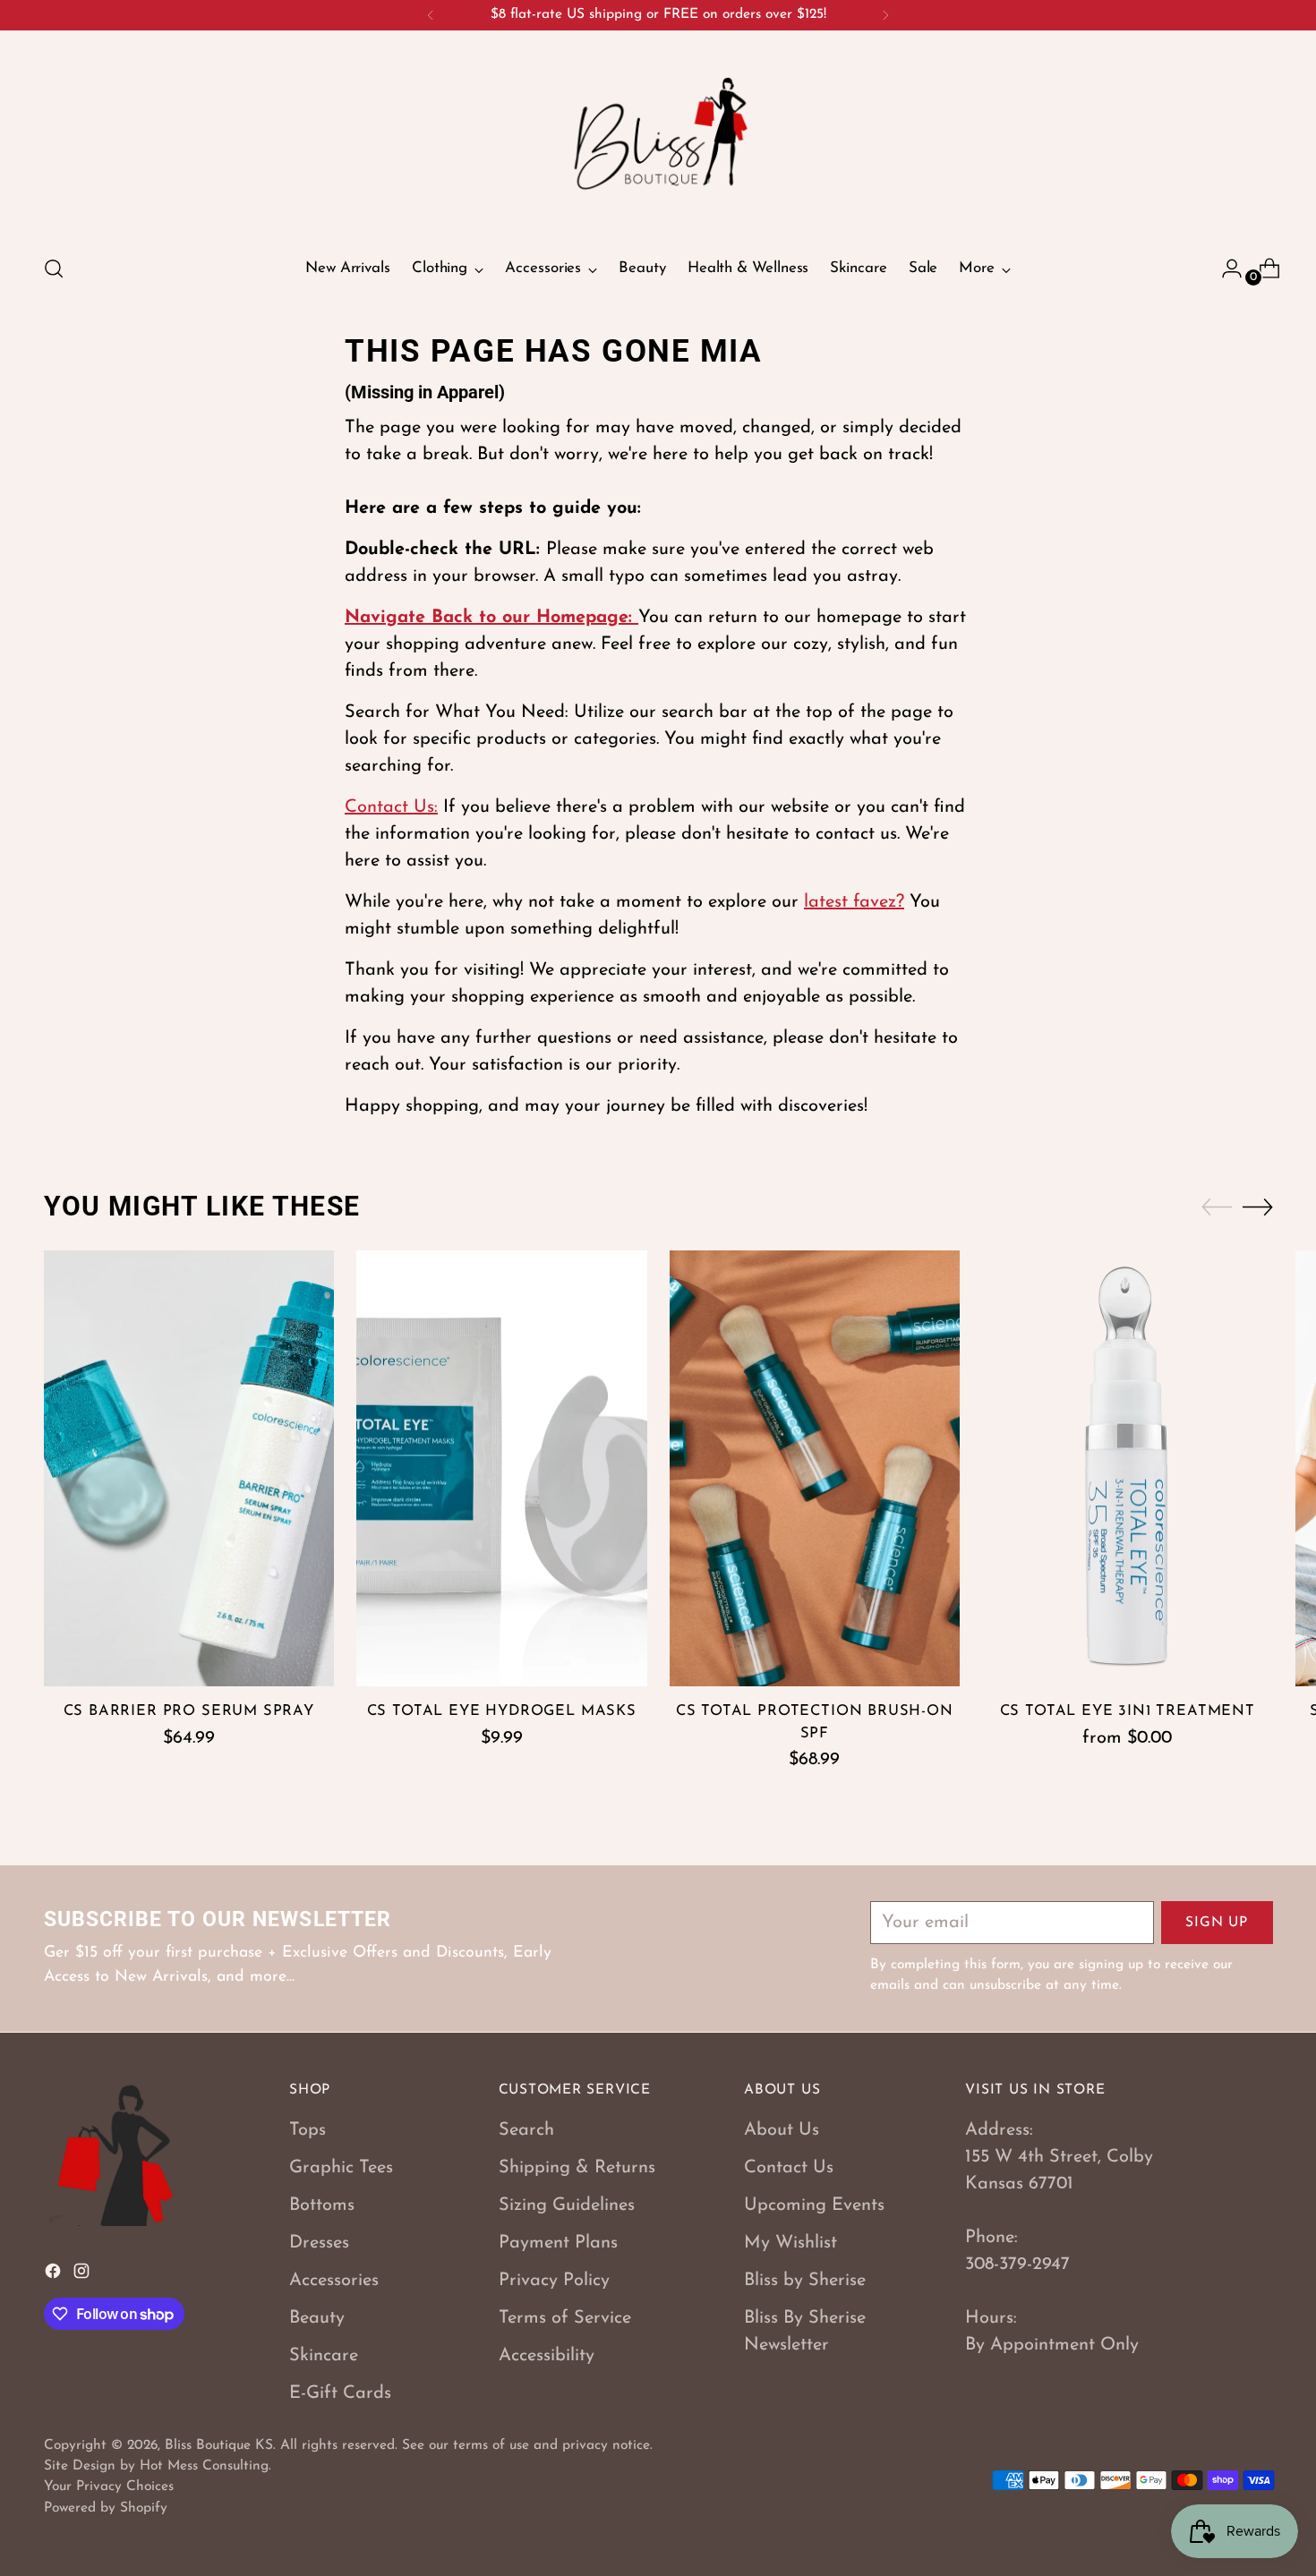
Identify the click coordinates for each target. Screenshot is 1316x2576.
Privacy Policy (554, 2281)
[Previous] (431, 15)
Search (526, 2130)
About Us (782, 2130)
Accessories (334, 2281)
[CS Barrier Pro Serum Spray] (189, 1468)
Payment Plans (558, 2243)
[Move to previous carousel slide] (1217, 1207)
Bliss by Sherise (805, 2281)
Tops (308, 2130)
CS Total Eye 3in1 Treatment (1128, 1711)
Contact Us (789, 2168)
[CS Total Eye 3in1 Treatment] (1128, 1468)
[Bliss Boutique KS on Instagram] (83, 2275)
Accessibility (547, 2356)
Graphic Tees (341, 2168)
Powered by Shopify (106, 2508)
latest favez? (854, 902)
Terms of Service (565, 2318)
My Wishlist (790, 2243)
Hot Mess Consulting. (205, 2466)
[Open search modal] (54, 269)
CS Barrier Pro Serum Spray (189, 1711)
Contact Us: (391, 807)
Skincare (324, 2356)
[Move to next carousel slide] (1258, 1207)
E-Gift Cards (340, 2393)
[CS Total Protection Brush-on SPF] (815, 1468)
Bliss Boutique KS (219, 2445)
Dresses (319, 2243)
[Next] (885, 15)
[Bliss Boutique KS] (658, 140)
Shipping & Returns (577, 2168)
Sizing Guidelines (567, 2205)
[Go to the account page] (1225, 269)
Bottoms (322, 2205)
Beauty (317, 2318)
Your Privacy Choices (109, 2486)
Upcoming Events (814, 2205)
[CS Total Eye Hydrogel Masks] (502, 1468)
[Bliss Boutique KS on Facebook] (55, 2275)
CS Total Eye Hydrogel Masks (502, 1711)
